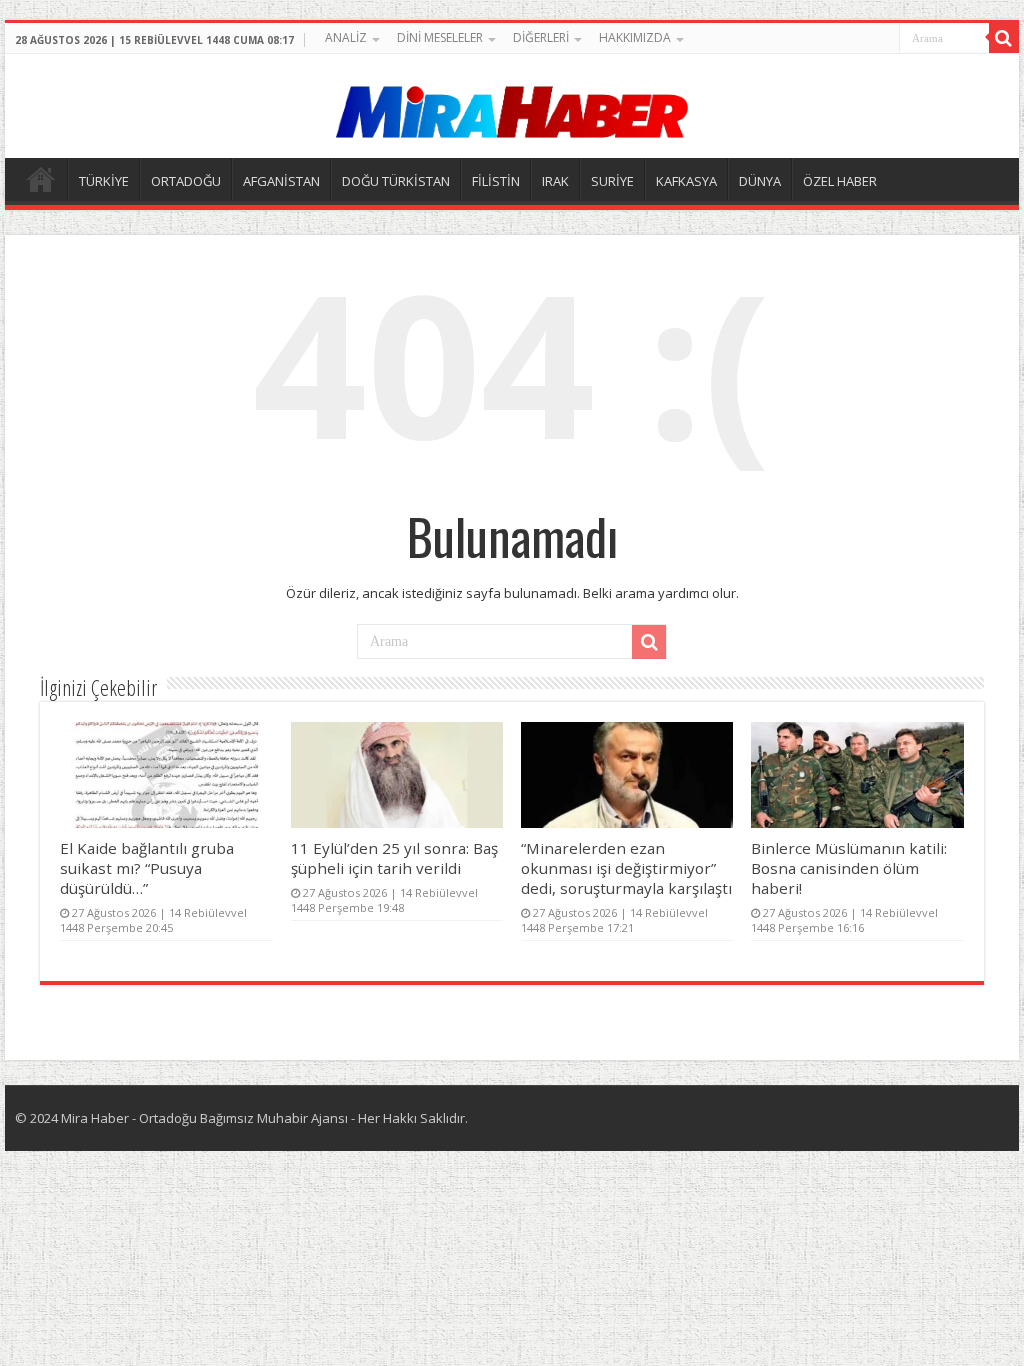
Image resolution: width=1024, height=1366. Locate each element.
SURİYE (612, 181)
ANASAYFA (41, 179)
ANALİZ (346, 37)
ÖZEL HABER (840, 181)
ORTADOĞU (186, 181)
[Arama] (1004, 38)
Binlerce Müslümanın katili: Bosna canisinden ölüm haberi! (849, 868)
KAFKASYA (686, 181)
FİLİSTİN (496, 181)
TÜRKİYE (104, 181)
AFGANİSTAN (281, 181)
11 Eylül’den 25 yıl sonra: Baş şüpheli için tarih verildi (394, 858)
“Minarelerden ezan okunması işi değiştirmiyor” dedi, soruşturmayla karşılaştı (626, 868)
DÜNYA (760, 181)
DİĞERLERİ (541, 37)
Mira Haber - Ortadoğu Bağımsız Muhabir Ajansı (204, 1118)
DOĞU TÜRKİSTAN (396, 181)
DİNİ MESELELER (440, 37)
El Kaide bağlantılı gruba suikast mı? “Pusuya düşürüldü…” (147, 868)
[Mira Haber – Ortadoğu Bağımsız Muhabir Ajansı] (512, 105)
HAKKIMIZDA (635, 37)
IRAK (555, 181)
